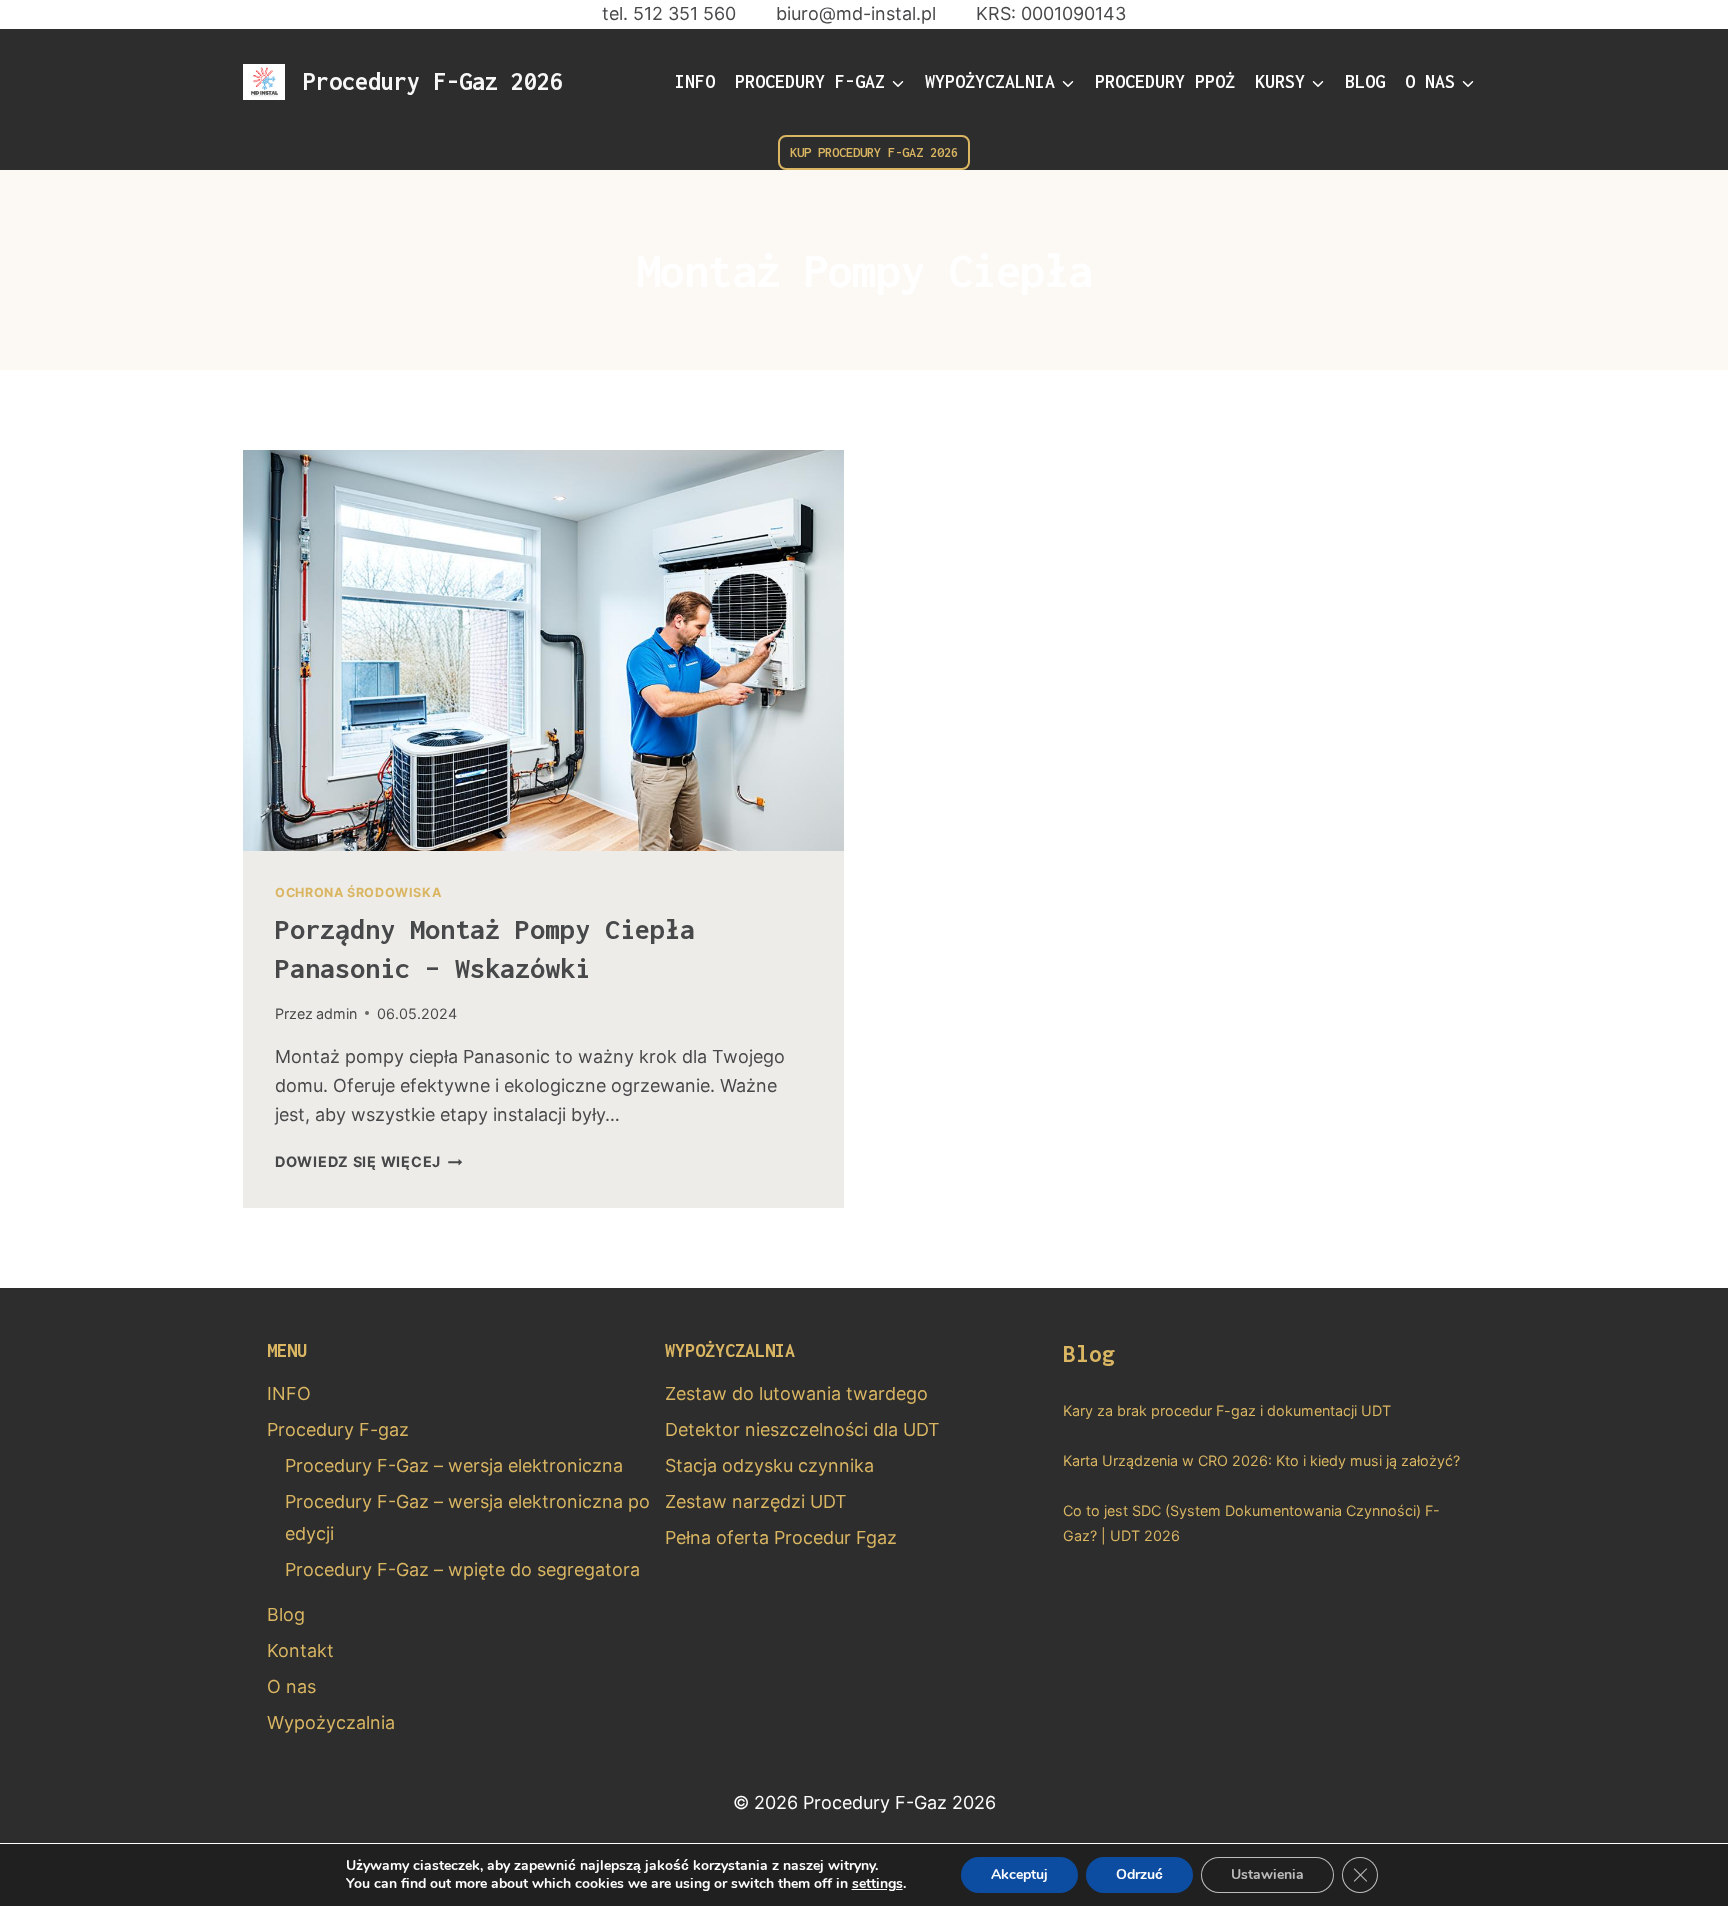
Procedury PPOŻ (1165, 81)
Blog (1365, 81)
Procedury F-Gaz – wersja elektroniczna (454, 1465)
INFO (695, 81)
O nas (291, 1686)
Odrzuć (1139, 1874)
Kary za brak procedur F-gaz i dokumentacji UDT (1227, 1410)
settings (877, 1884)
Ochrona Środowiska (358, 892)
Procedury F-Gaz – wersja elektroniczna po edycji (467, 1517)
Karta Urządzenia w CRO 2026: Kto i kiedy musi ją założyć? (1261, 1460)
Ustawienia (1267, 1874)
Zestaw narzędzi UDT (756, 1501)
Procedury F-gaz (338, 1429)
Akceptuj (1019, 1874)
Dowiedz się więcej (369, 1161)
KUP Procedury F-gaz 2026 (874, 152)
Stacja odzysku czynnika (769, 1465)
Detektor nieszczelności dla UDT (802, 1429)
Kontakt (300, 1650)
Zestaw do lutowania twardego (796, 1393)
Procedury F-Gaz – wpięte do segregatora (462, 1569)
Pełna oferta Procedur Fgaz (781, 1537)
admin (336, 1013)
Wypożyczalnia (331, 1722)
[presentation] (543, 650)
